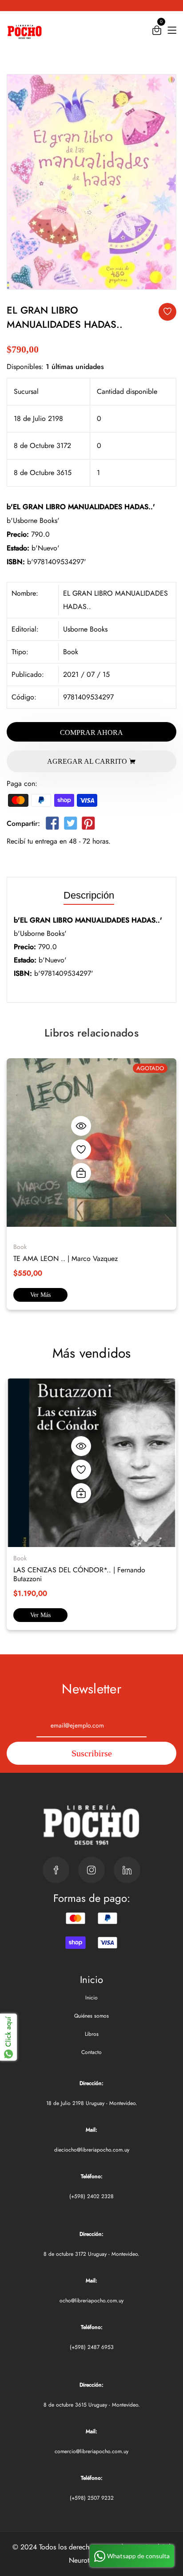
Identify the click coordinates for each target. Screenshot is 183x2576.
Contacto (91, 2052)
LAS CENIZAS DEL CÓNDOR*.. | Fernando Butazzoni (79, 1574)
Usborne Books (85, 629)
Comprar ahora (91, 732)
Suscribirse (92, 1753)
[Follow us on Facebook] (52, 825)
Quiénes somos (91, 2016)
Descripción (89, 896)
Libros (92, 2034)
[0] (157, 32)
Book (71, 652)
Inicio (91, 1998)
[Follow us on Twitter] (70, 825)
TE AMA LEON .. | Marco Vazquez (66, 1259)
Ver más (40, 1295)
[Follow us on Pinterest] (88, 825)
